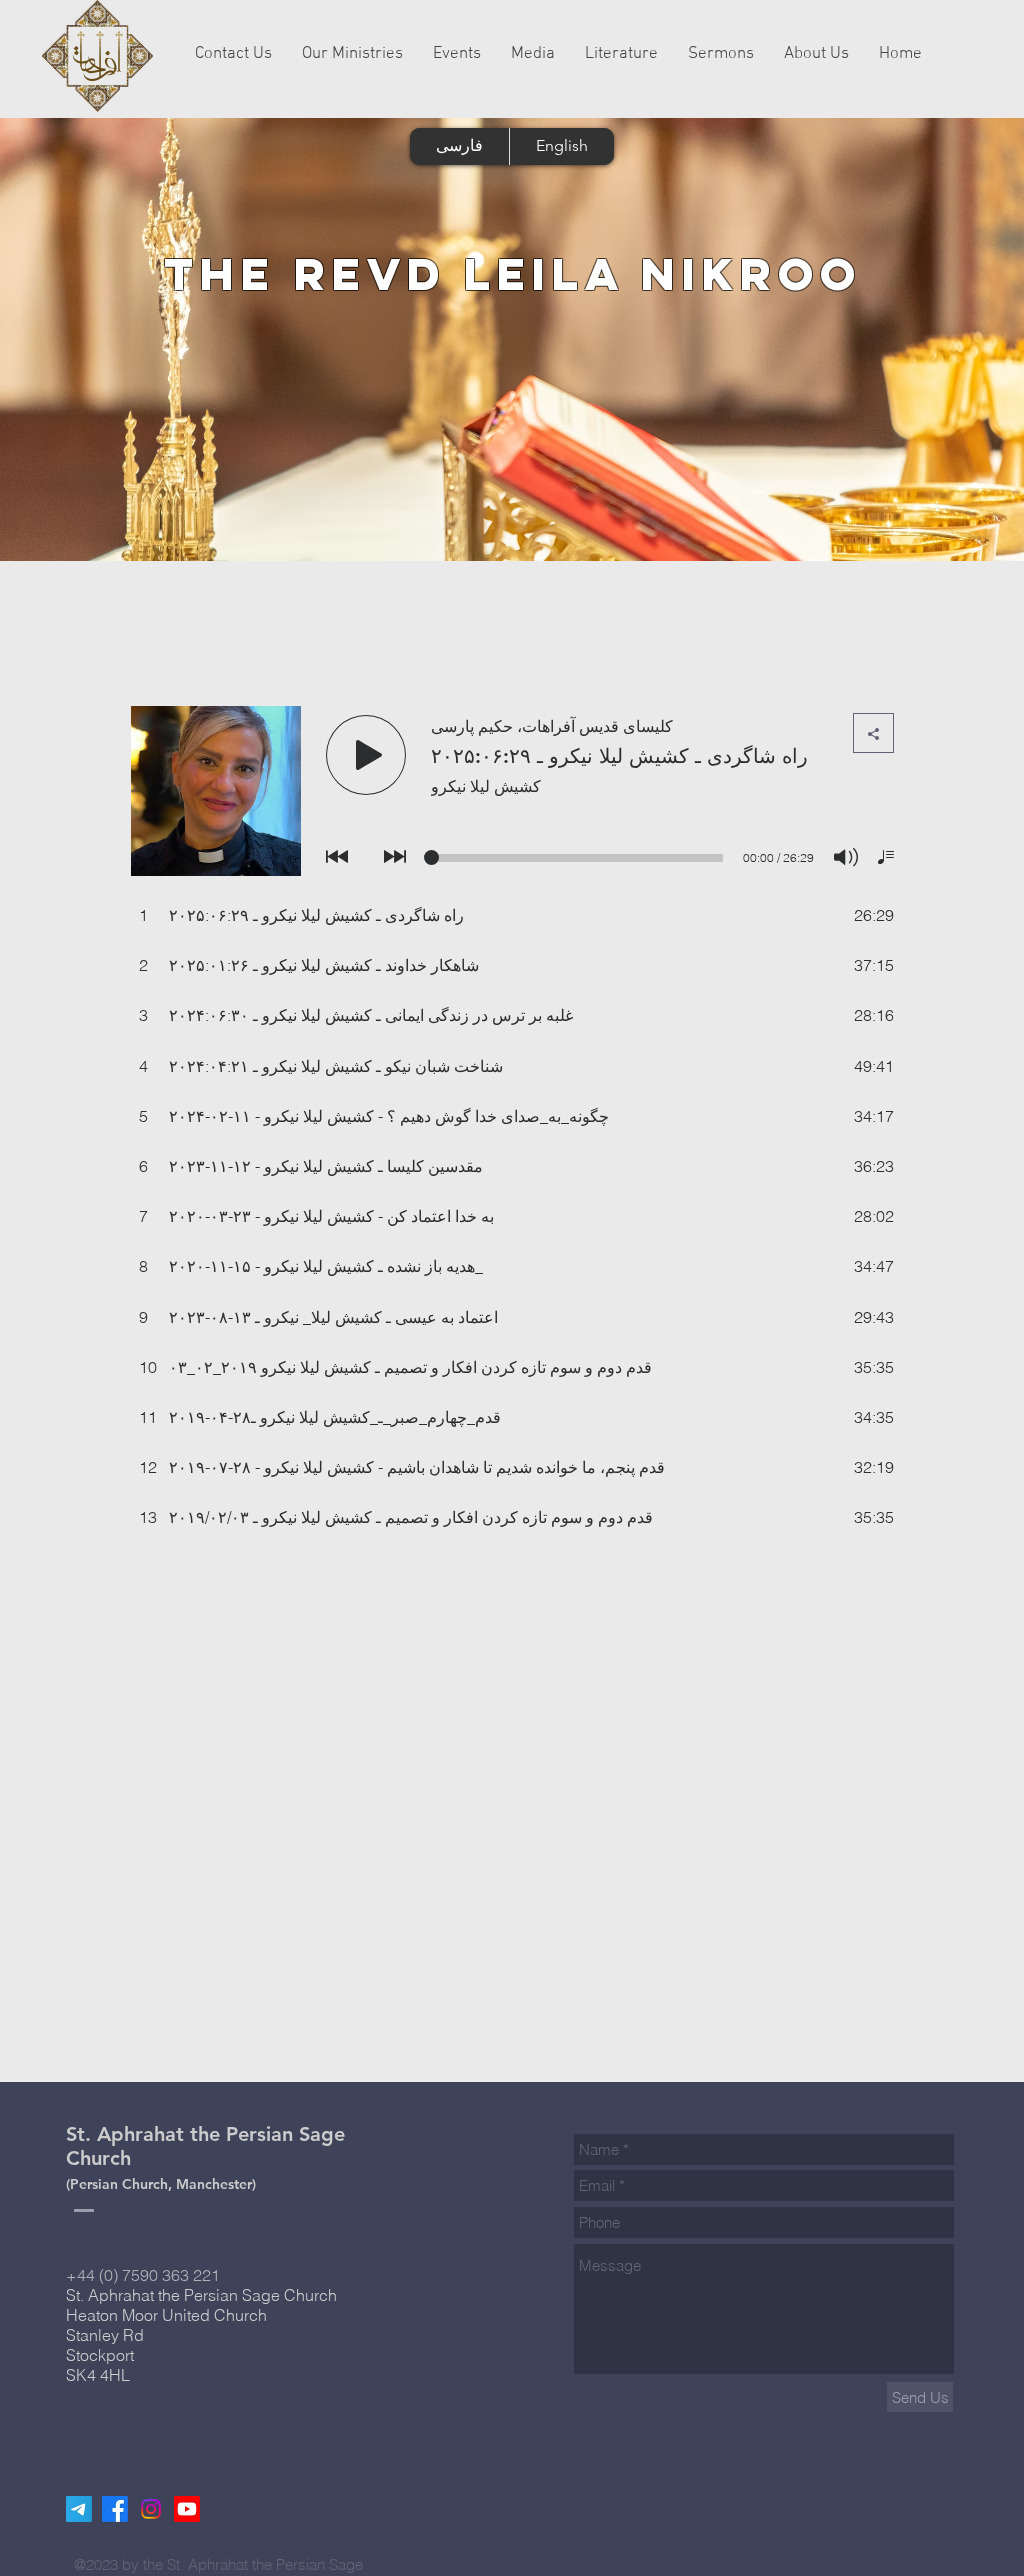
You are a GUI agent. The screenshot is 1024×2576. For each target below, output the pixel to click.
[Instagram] (151, 2509)
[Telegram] (79, 2509)
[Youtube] (187, 2509)
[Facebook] (115, 2509)
